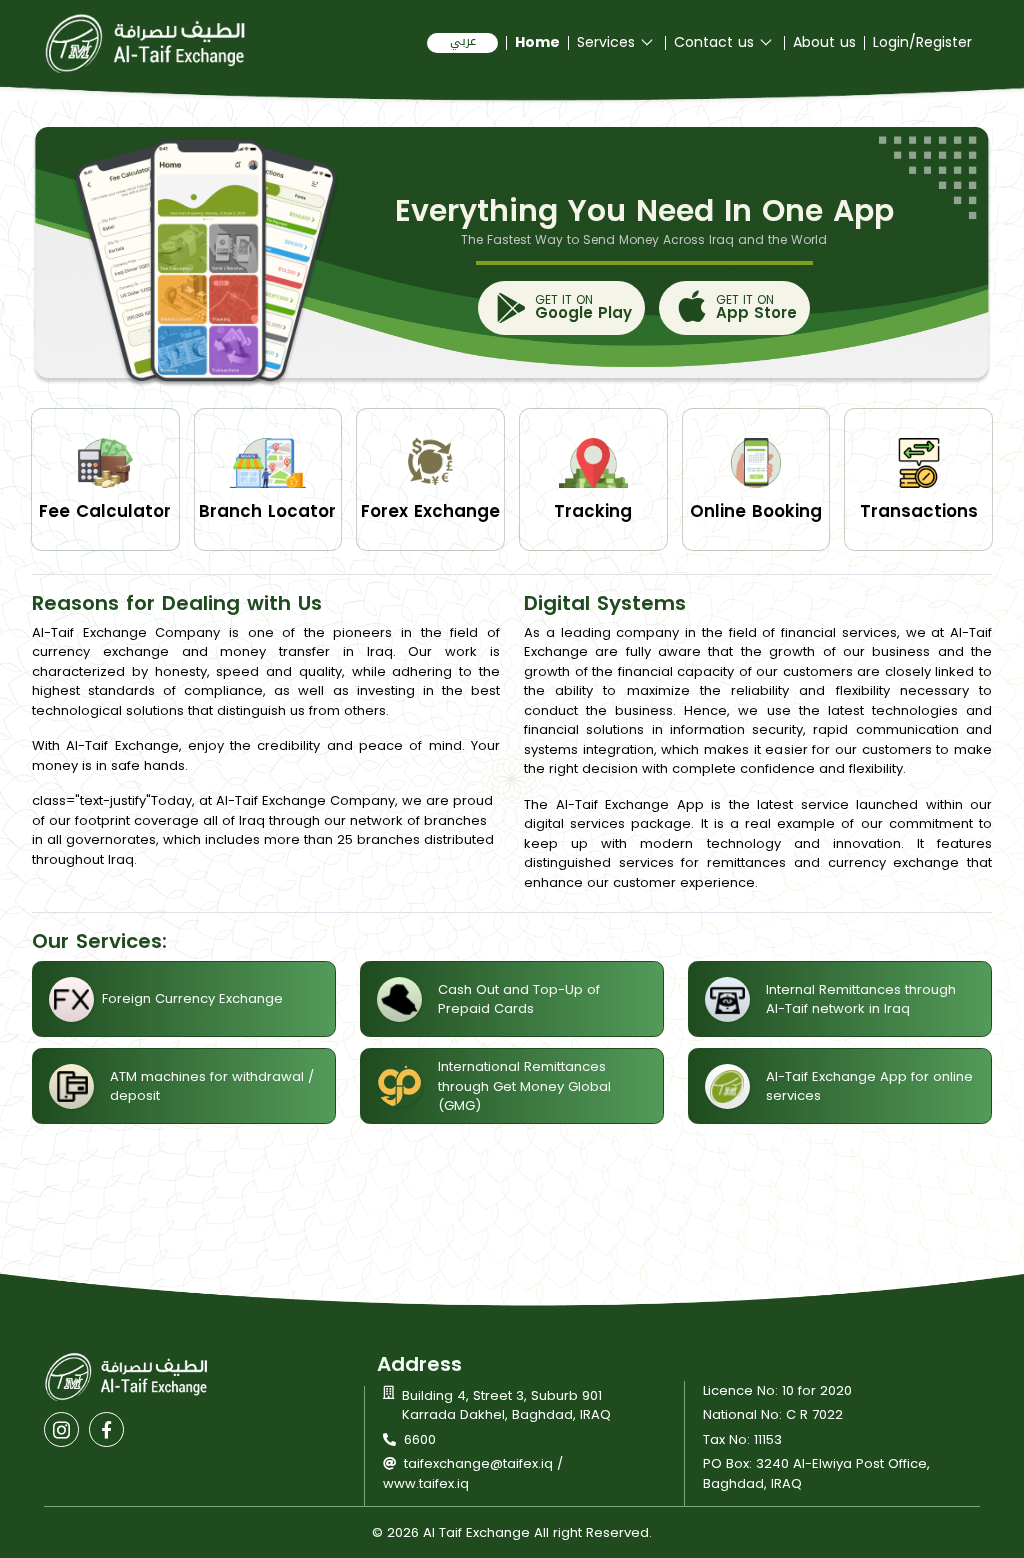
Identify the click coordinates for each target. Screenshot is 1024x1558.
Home (537, 43)
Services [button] (608, 43)
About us (824, 43)
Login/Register (922, 43)
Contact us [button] (716, 43)
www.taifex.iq (426, 1483)
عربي (463, 42)
